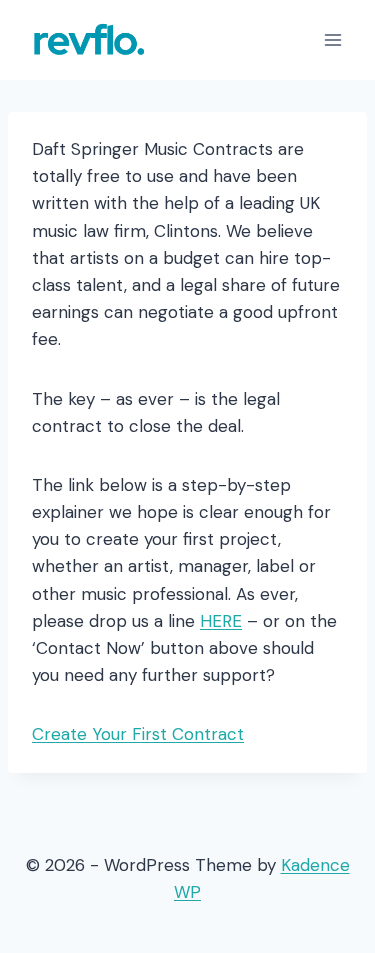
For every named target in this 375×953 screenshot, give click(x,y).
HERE (221, 621)
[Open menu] (332, 39)
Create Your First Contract (138, 734)
